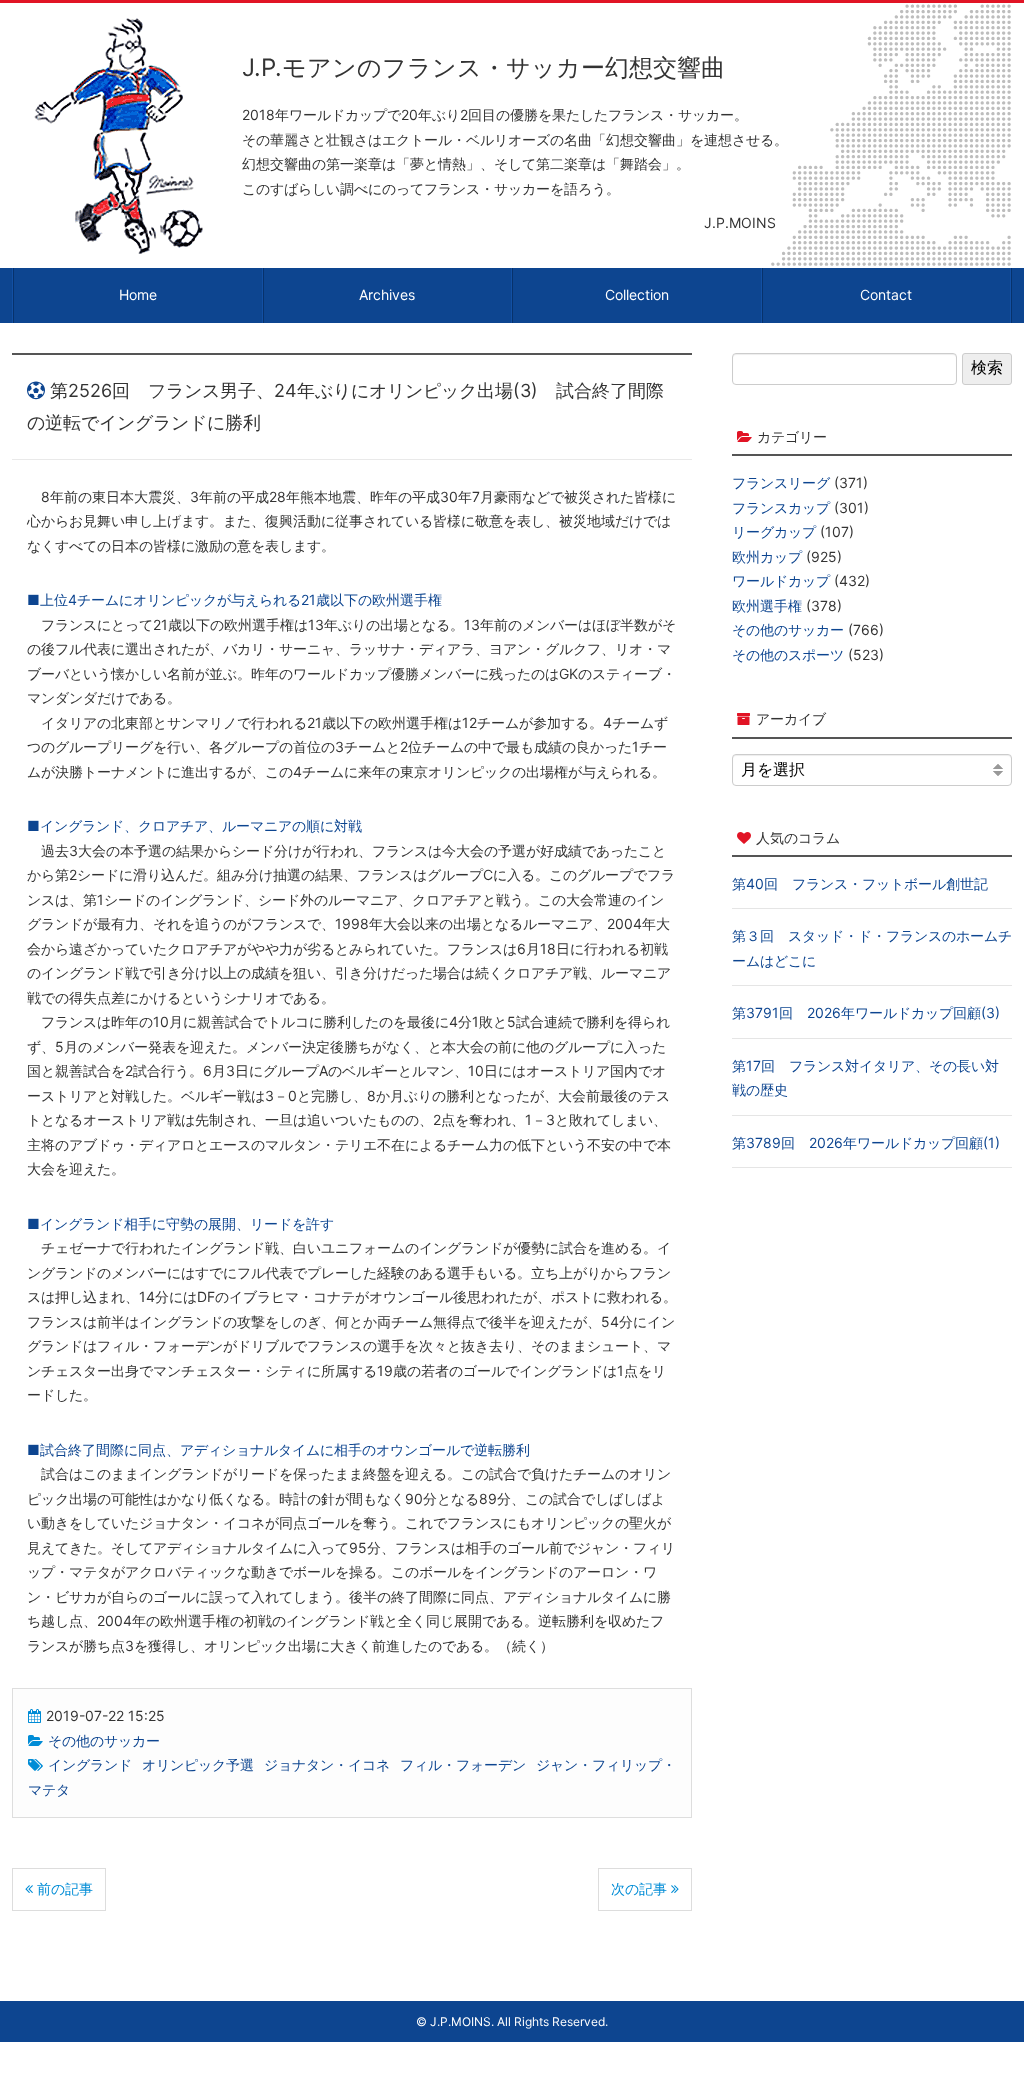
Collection (637, 294)
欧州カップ (767, 556)
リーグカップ (774, 531)
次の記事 (641, 1888)
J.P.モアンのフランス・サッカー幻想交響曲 (483, 67)
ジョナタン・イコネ (327, 1764)
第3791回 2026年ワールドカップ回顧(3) (866, 1012)
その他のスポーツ (788, 654)
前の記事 (63, 1888)
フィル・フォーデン (463, 1764)
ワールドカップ (781, 580)
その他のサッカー (104, 1740)
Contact (886, 294)
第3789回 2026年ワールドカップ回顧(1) (866, 1142)
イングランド (90, 1764)
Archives (387, 294)
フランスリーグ (781, 482)
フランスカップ (781, 507)
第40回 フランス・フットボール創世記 (860, 883)
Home (138, 294)
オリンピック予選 (198, 1764)
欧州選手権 (767, 605)
